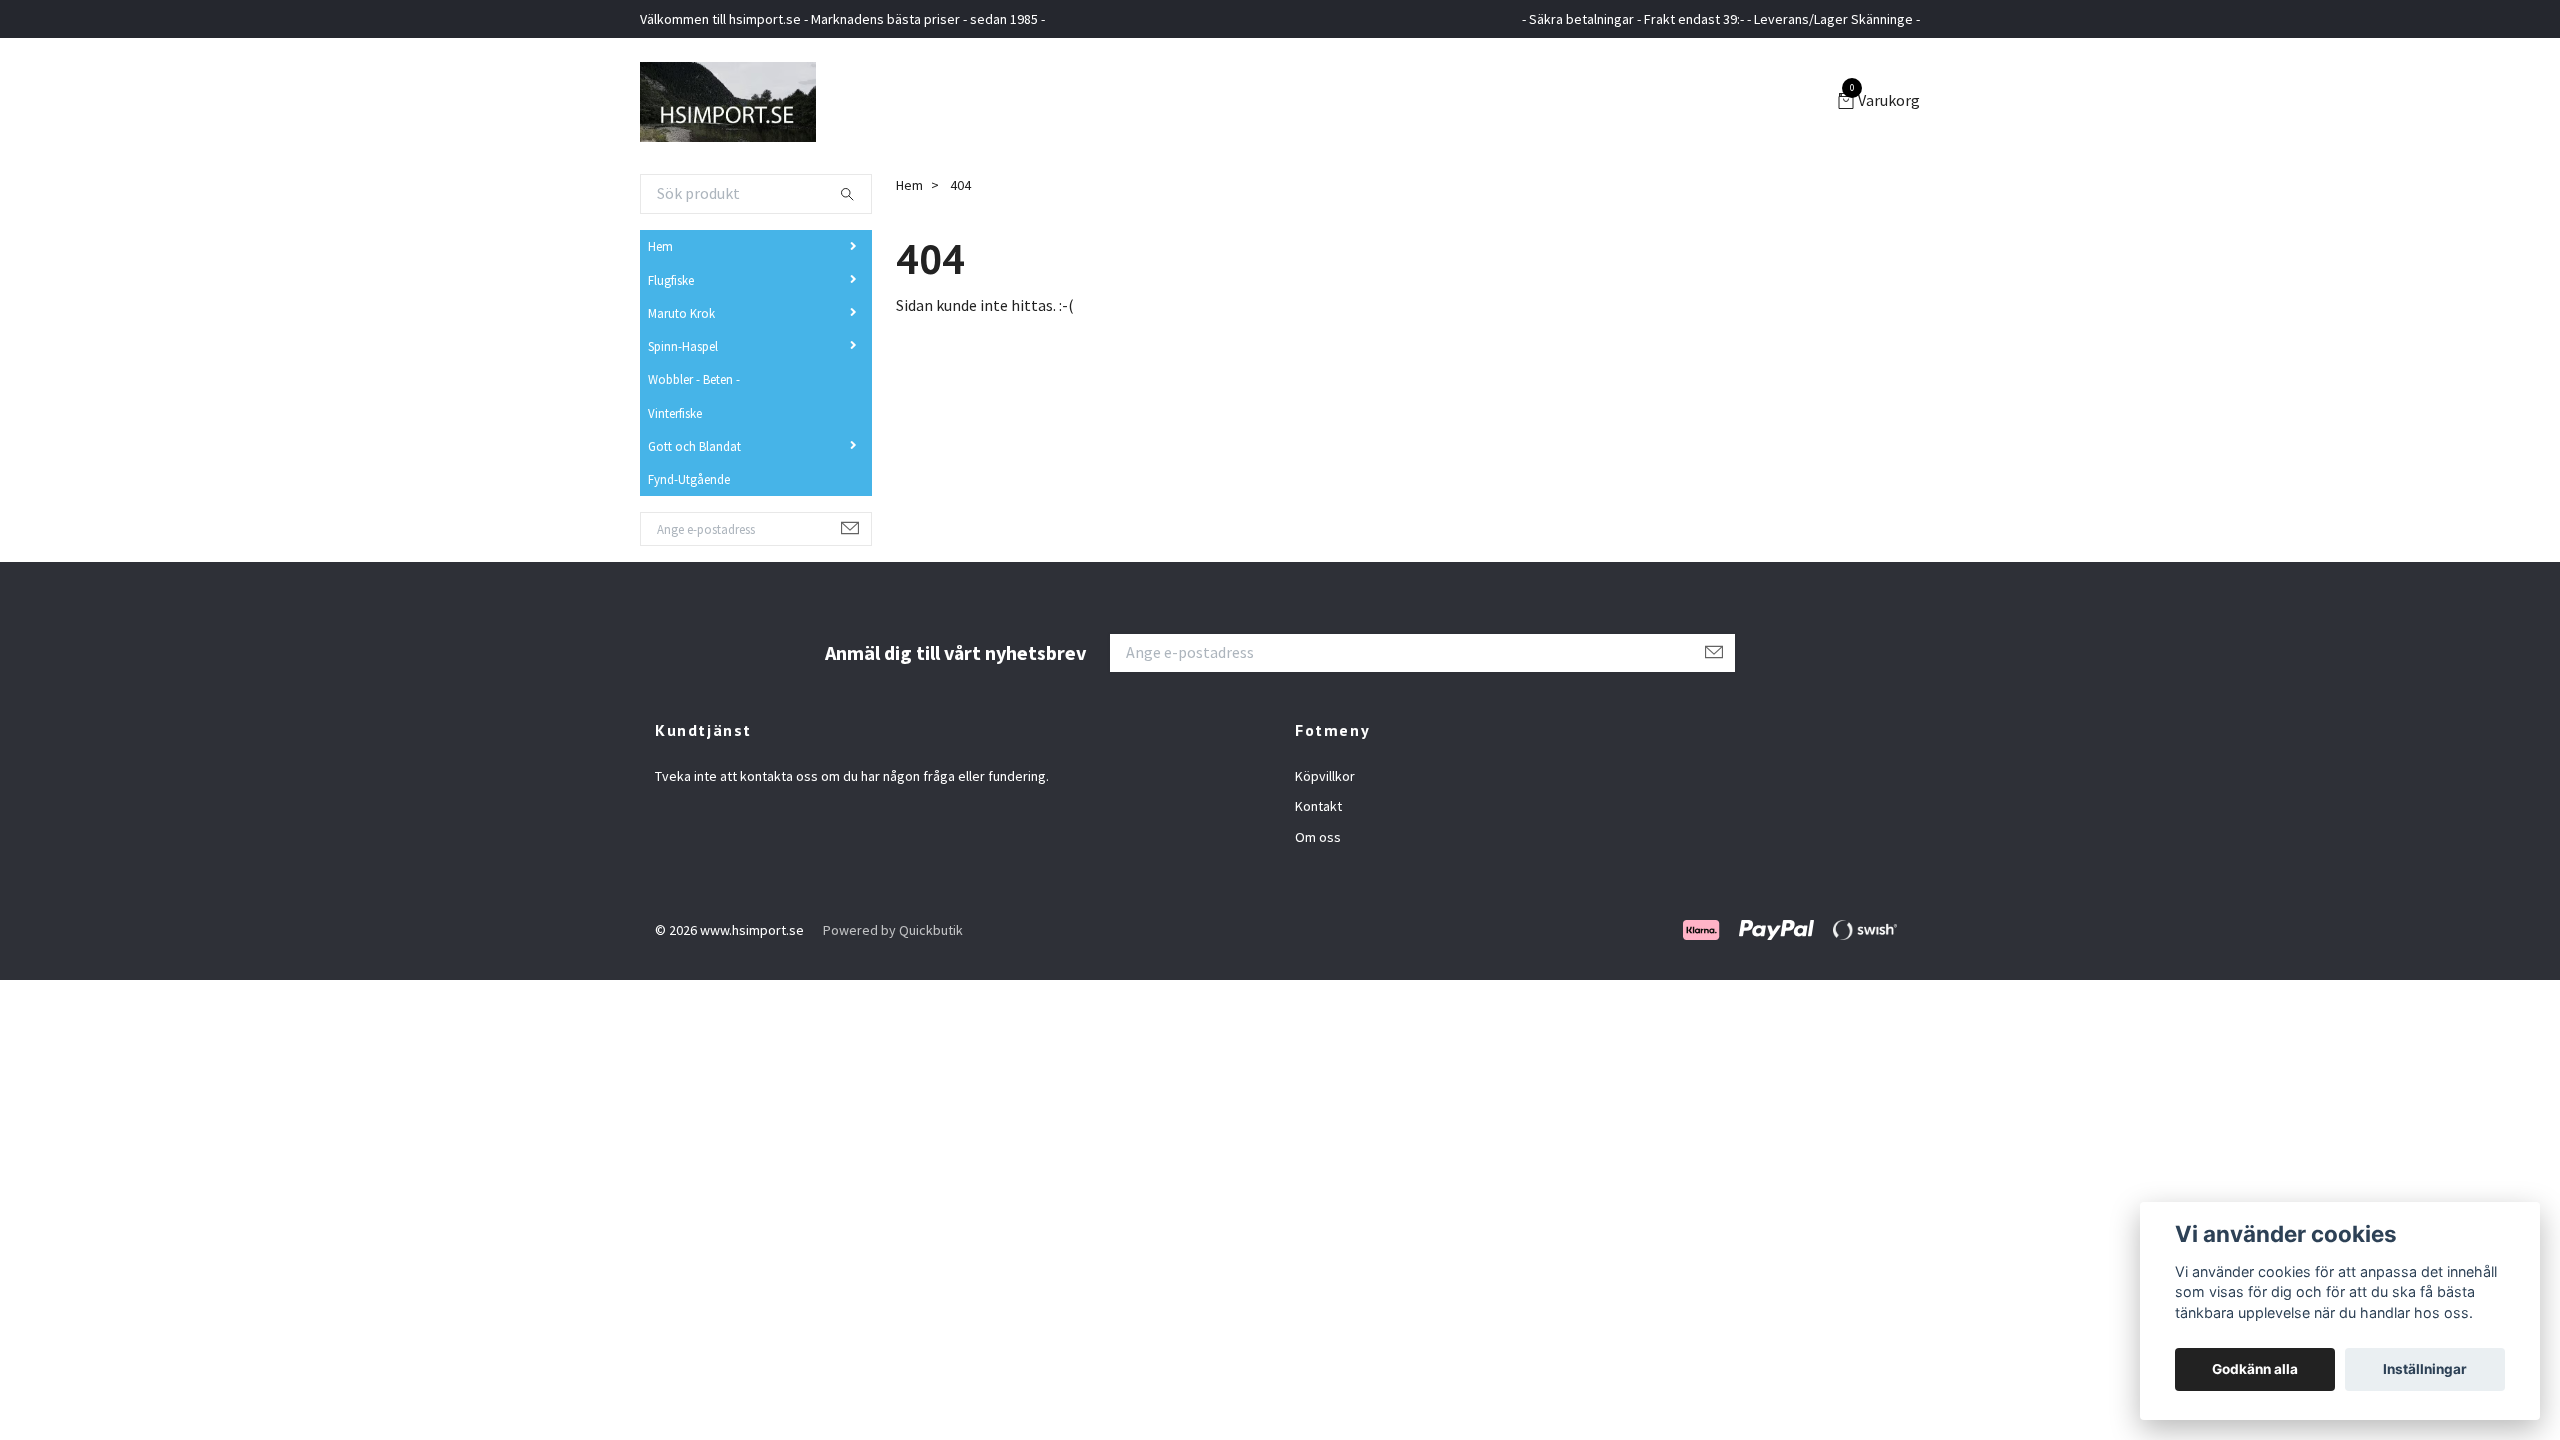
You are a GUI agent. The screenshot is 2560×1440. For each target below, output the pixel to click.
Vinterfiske (675, 413)
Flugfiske (671, 280)
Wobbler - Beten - (694, 379)
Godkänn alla (2255, 1369)
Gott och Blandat (694, 446)
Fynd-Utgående (689, 479)
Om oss (1318, 837)
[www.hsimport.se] (728, 102)
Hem (660, 246)
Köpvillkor (1325, 776)
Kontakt (1318, 806)
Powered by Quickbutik (893, 930)
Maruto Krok (681, 313)
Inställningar (2425, 1369)
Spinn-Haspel (683, 346)
